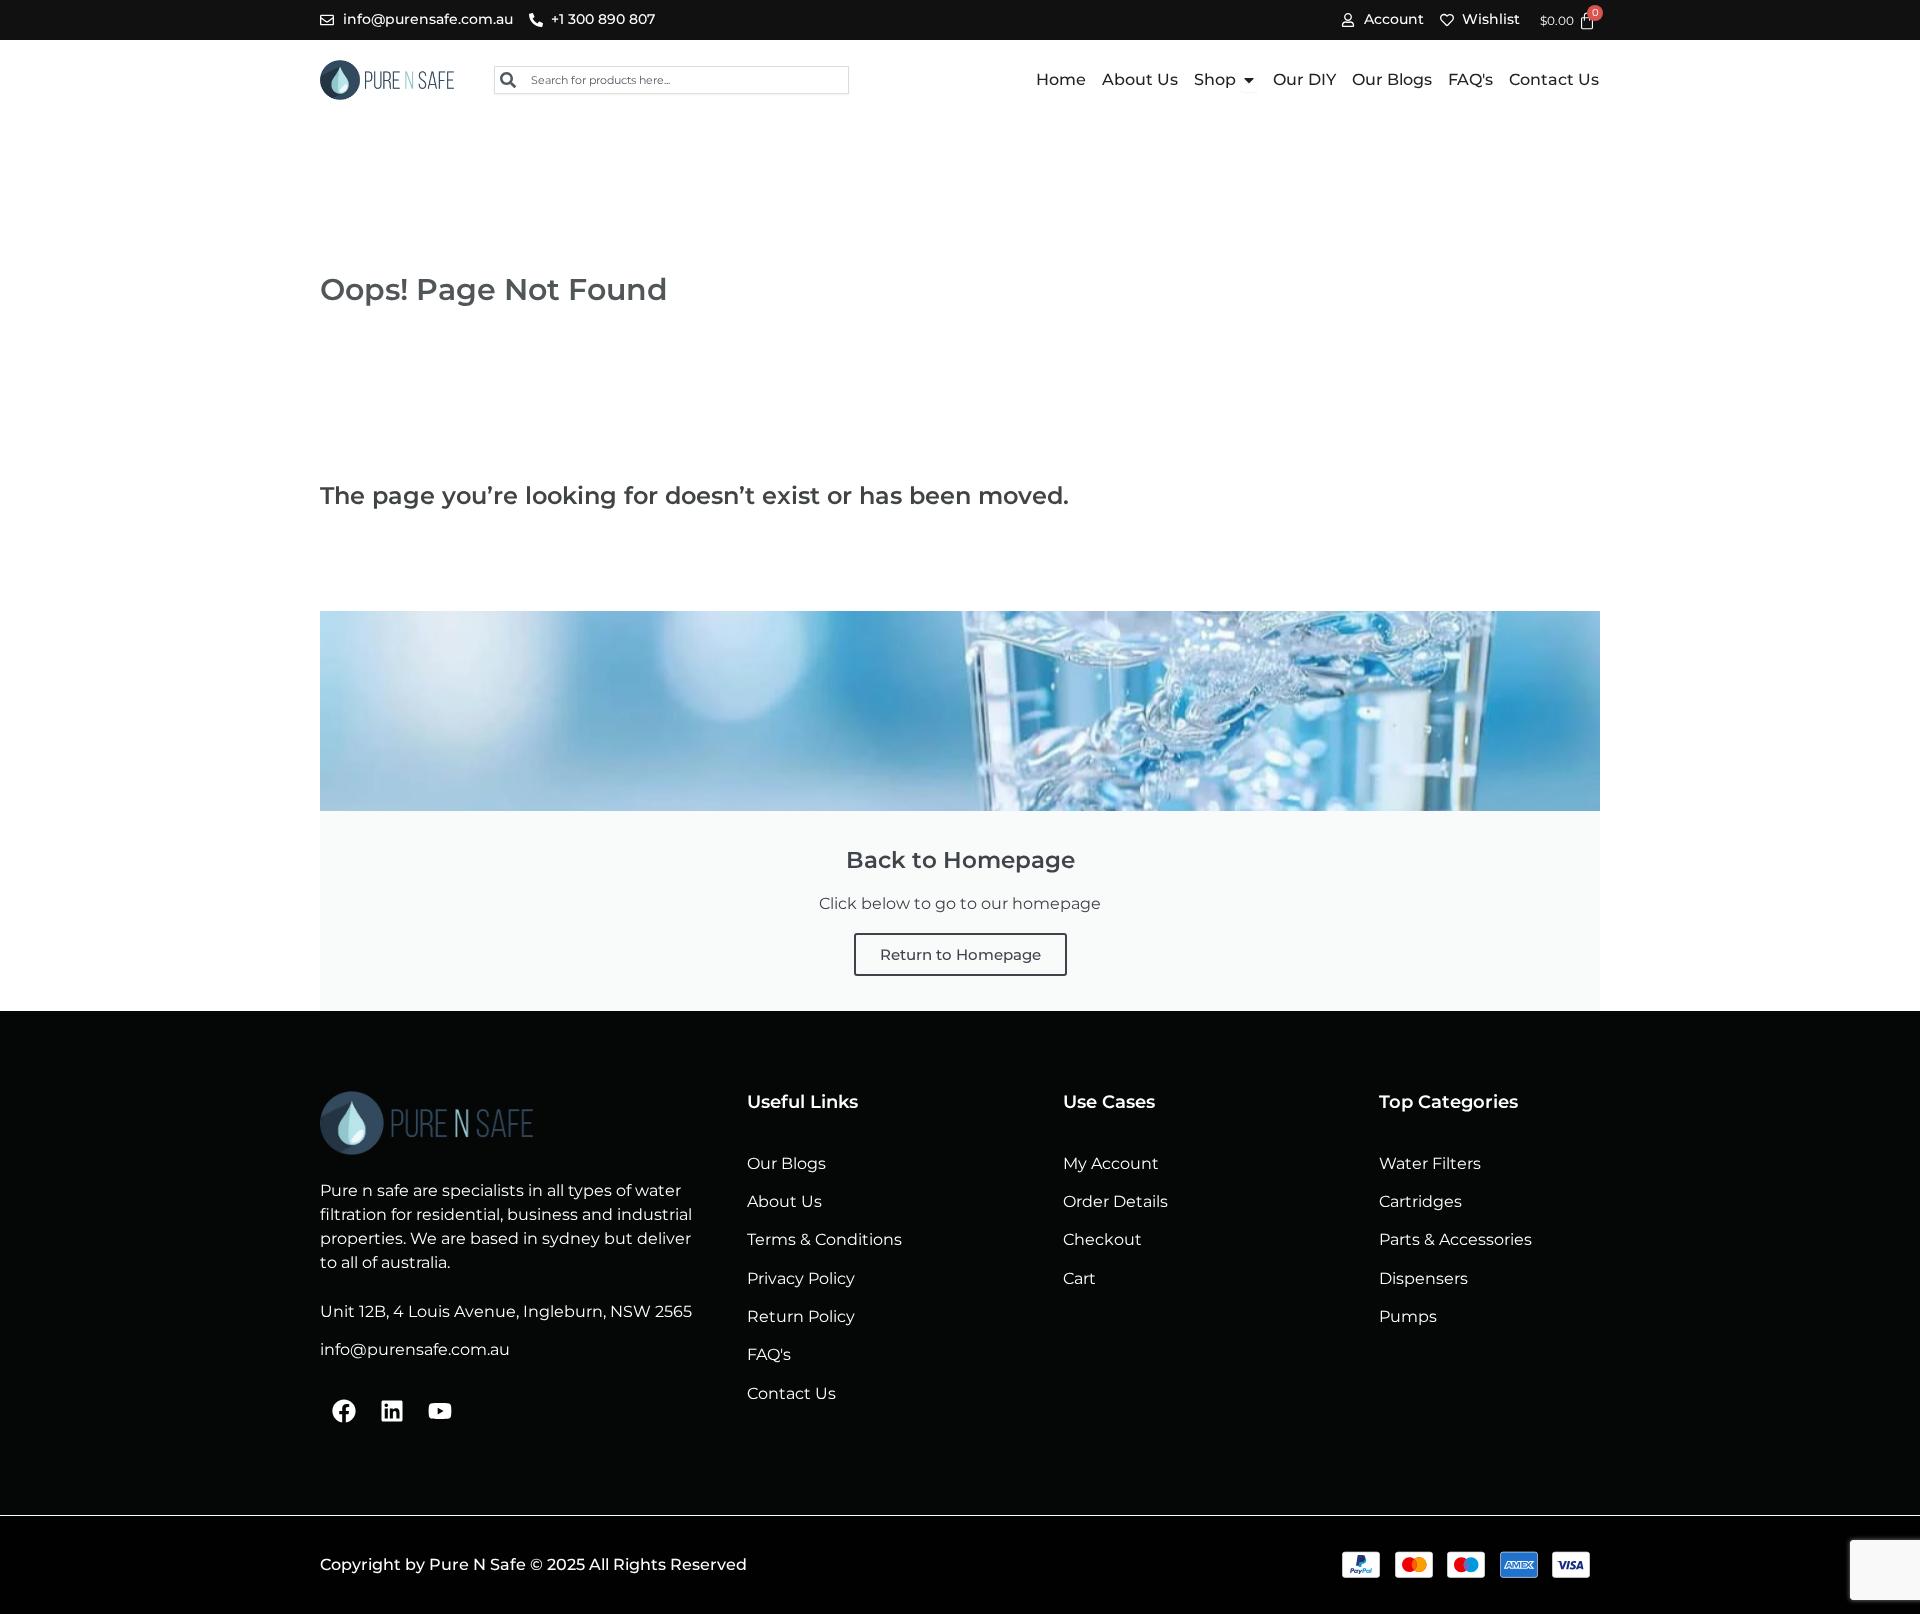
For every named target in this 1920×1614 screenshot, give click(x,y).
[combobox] (671, 80)
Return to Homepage (960, 954)
